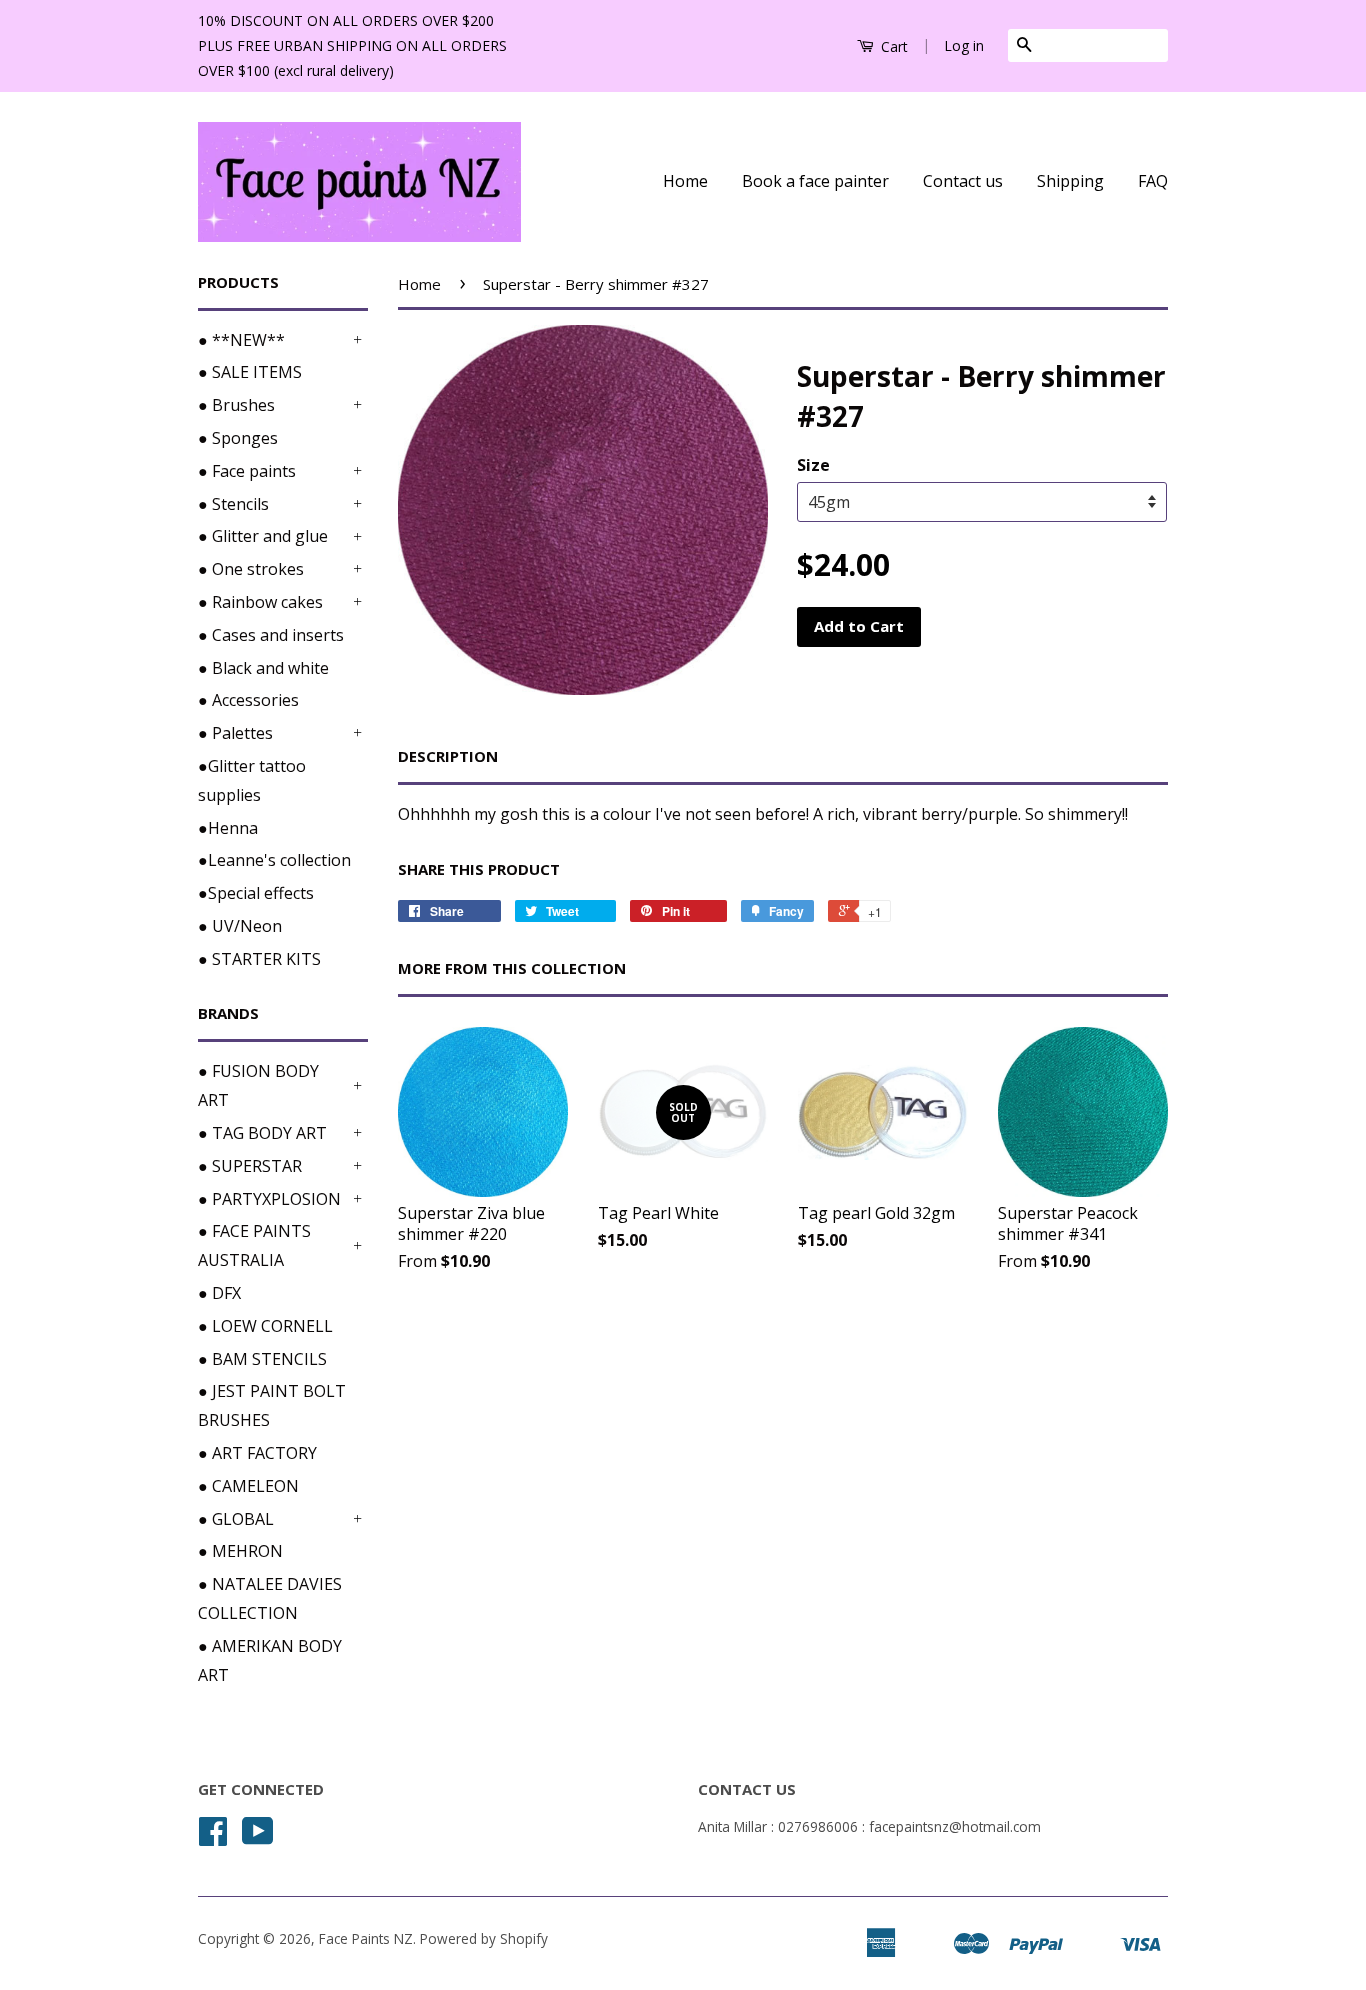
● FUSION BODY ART (258, 1085)
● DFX (219, 1293)
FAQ (1153, 181)
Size (813, 465)
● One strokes (251, 569)
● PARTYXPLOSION (269, 1199)
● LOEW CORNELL (265, 1326)
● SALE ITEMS (250, 372)
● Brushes (236, 405)
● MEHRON (240, 1551)
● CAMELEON (248, 1486)
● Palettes (235, 733)
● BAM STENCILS (262, 1359)
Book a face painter (815, 181)
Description (448, 756)
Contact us (963, 181)
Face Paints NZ (366, 1938)
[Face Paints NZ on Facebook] (213, 1837)
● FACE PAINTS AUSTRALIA (254, 1245)
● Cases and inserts (271, 635)
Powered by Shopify (484, 1938)
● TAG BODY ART (262, 1133)
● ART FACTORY (257, 1453)
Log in (964, 45)
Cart (892, 46)
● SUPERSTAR (250, 1166)
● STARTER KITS (259, 959)
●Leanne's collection (274, 860)
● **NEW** (241, 340)
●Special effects (256, 893)
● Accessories (248, 700)
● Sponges (238, 438)
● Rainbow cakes (260, 602)
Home (685, 181)
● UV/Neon (240, 926)
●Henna (228, 828)
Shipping (1070, 181)
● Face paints (247, 471)
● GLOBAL (236, 1519)
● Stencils (233, 504)
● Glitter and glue (263, 536)
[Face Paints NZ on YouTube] (258, 1837)
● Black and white (263, 668)
